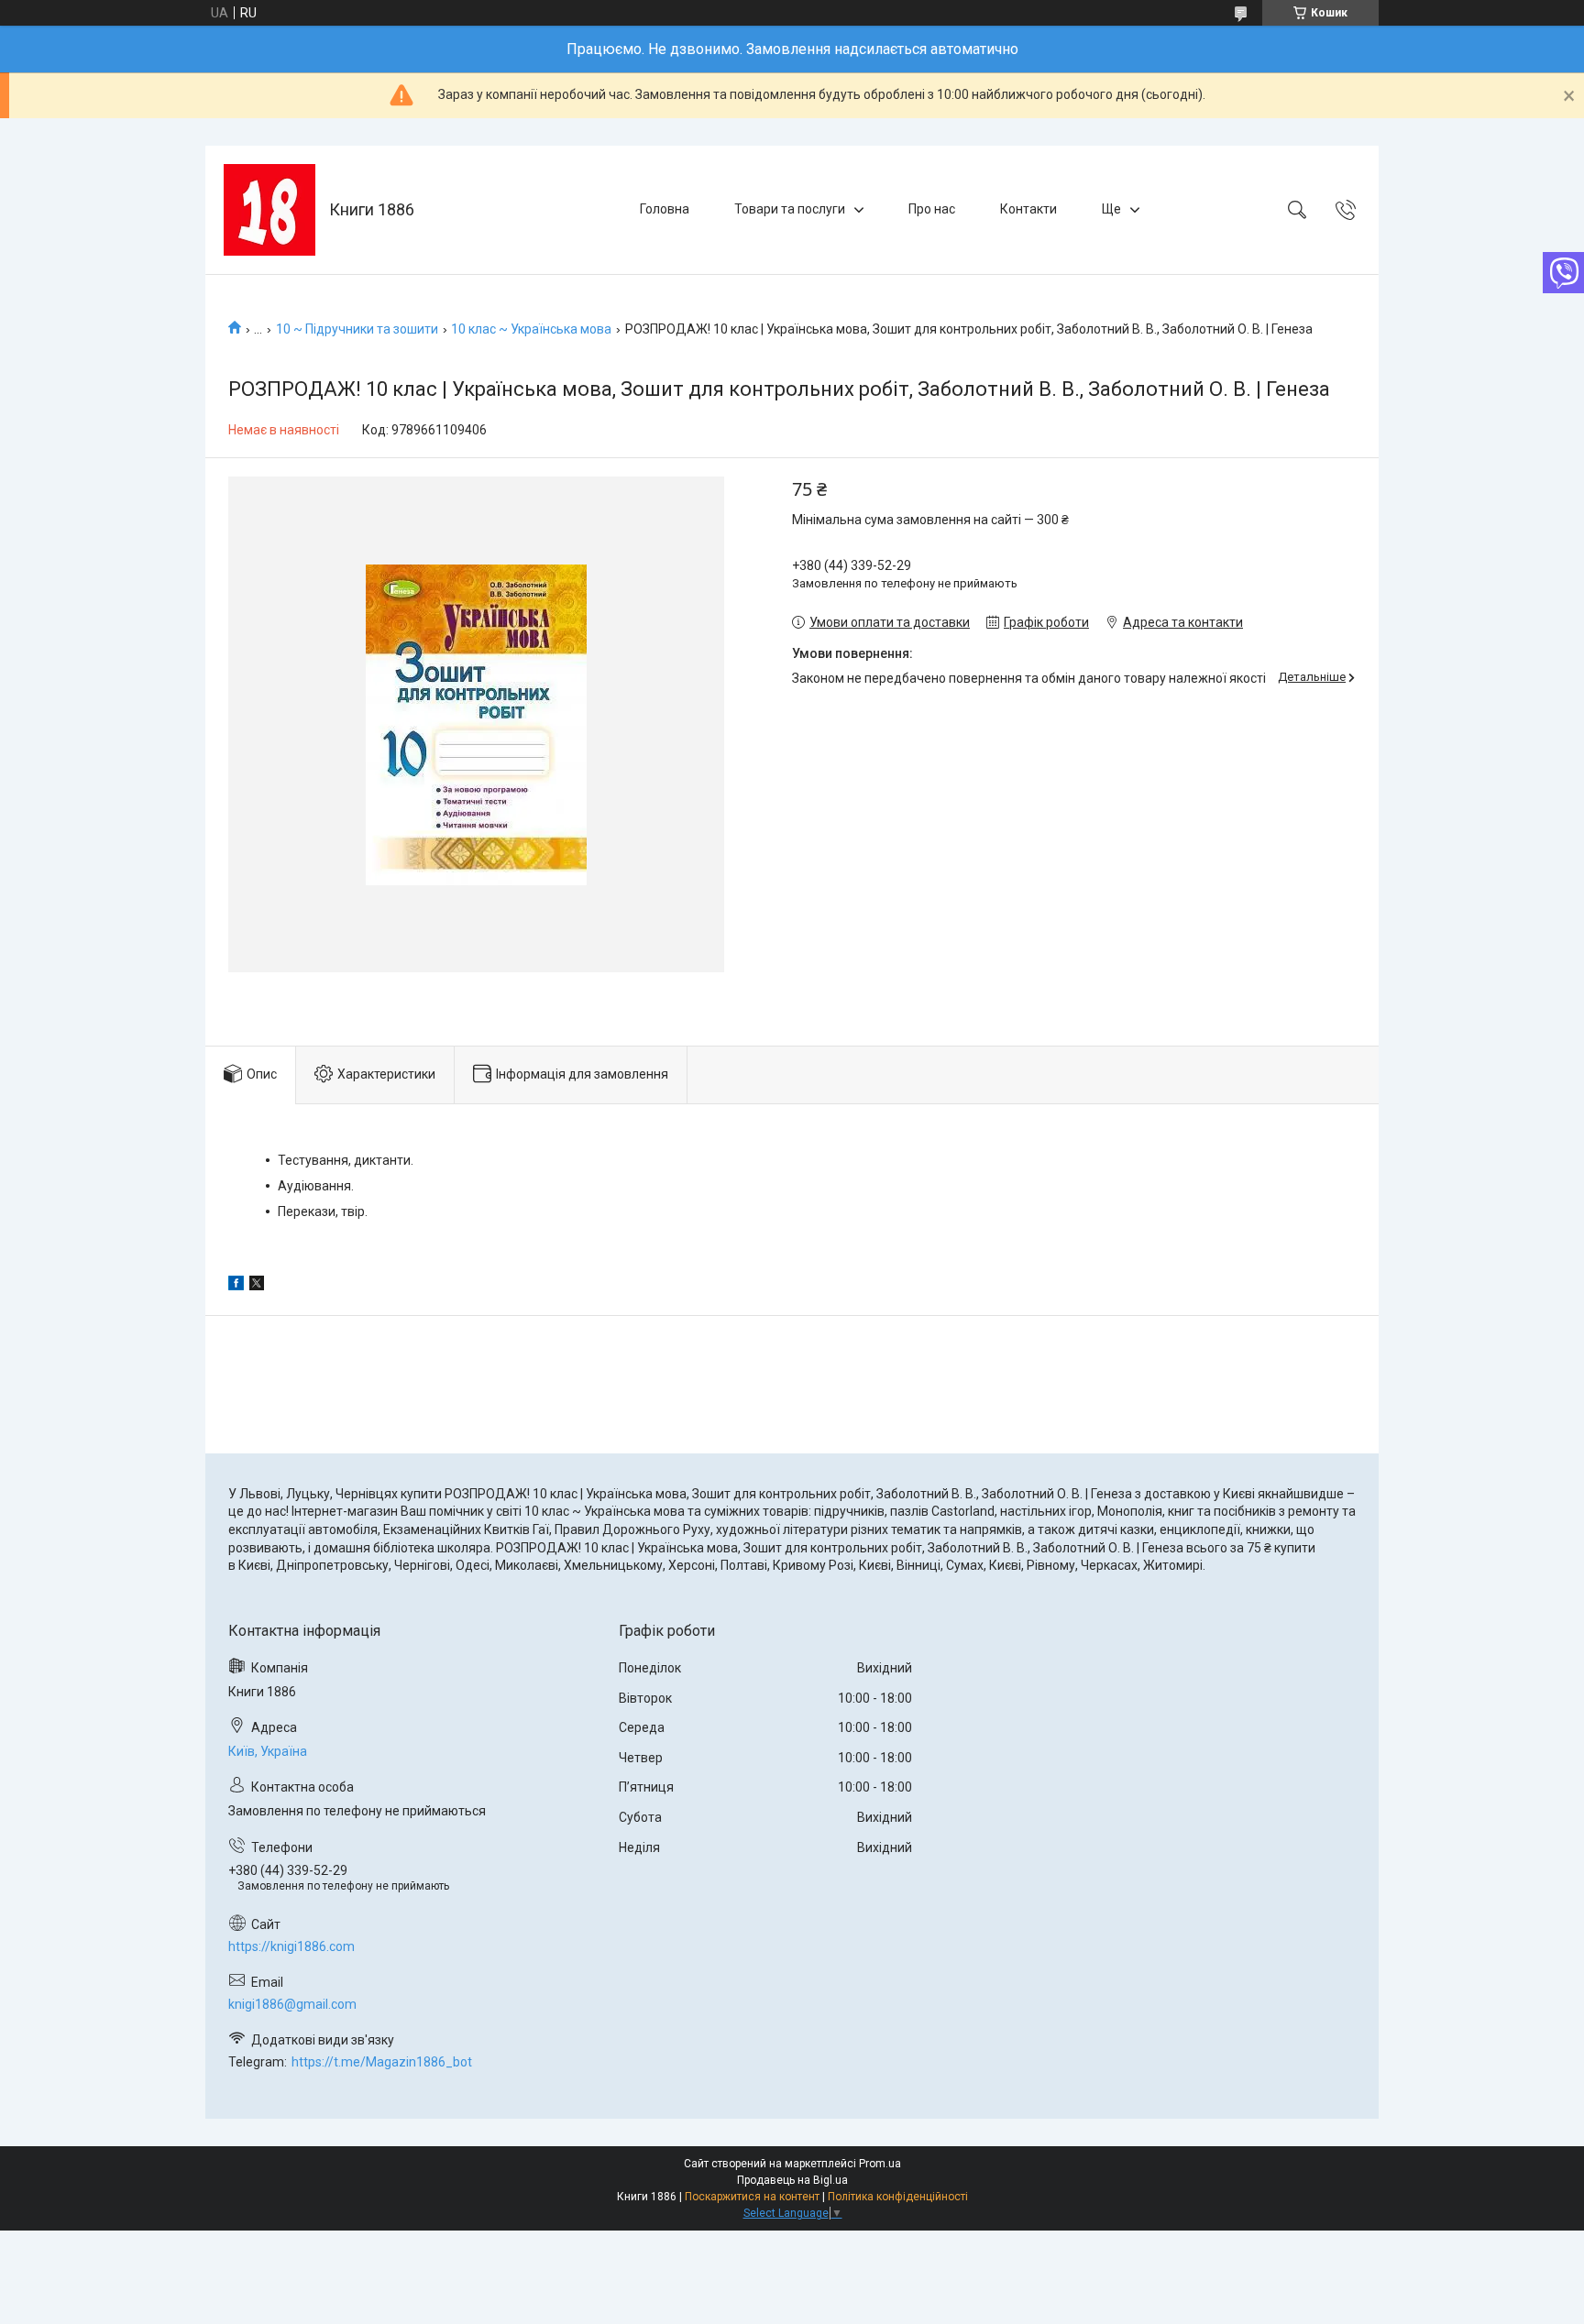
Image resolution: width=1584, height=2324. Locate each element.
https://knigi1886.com (291, 1946)
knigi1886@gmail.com (292, 2004)
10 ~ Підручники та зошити (357, 329)
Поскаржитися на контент (752, 2197)
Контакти (1028, 209)
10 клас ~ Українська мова (531, 329)
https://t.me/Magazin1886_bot (382, 2062)
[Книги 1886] (269, 210)
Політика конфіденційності (898, 2197)
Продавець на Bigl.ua (792, 2180)
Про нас (932, 209)
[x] (257, 1286)
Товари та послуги (790, 209)
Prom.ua (880, 2164)
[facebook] (236, 1286)
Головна (665, 209)
